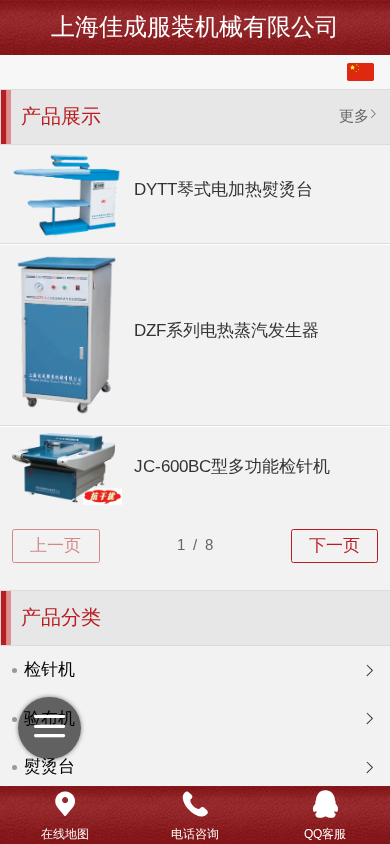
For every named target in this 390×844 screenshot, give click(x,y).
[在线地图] (65, 804)
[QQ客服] (325, 804)
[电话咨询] (195, 804)
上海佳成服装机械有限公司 (195, 26)
